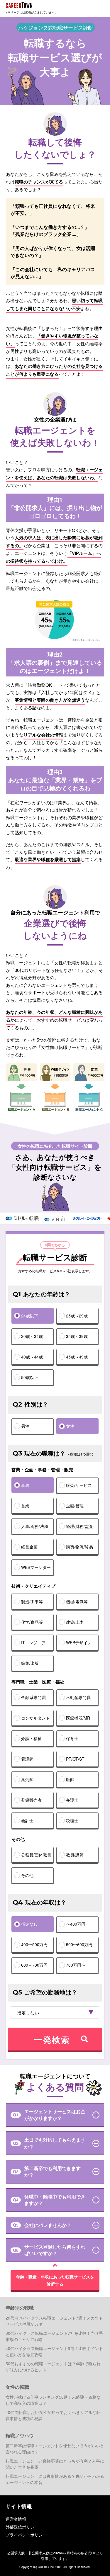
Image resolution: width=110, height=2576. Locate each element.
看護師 (27, 1759)
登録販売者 (31, 1800)
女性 (70, 1426)
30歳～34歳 (32, 1336)
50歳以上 (30, 1377)
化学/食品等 (32, 1622)
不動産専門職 (78, 1697)
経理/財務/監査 (79, 1526)
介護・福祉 (31, 1738)
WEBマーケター (36, 1567)
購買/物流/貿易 (79, 1547)
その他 (27, 1875)
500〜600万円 (79, 1944)
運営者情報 (16, 2519)
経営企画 (29, 1547)
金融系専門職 (33, 1697)
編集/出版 (30, 1663)
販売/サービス (79, 1485)
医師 (70, 1779)
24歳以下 (30, 1316)
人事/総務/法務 (35, 1526)
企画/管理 (75, 1506)
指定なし (29, 1924)
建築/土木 (75, 1622)
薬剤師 (27, 1779)
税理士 (72, 1820)
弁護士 (72, 1800)
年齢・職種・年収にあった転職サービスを (55, 2280)
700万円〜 (76, 1965)
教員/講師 (75, 1855)
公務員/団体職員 (36, 1855)
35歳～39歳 (77, 1336)
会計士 (27, 1820)
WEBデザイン (79, 1642)
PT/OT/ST (75, 1759)
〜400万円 (76, 1924)
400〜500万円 (34, 1944)
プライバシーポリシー (26, 2535)
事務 (25, 1485)
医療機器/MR (78, 1718)
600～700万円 (34, 1965)
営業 (25, 1506)
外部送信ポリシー (22, 2527)
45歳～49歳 (77, 1357)
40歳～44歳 (32, 1357)
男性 (25, 1426)
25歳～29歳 (77, 1316)
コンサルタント (35, 1718)
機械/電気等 (77, 1601)
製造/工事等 (32, 1601)
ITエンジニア (33, 1642)
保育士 (72, 1738)
